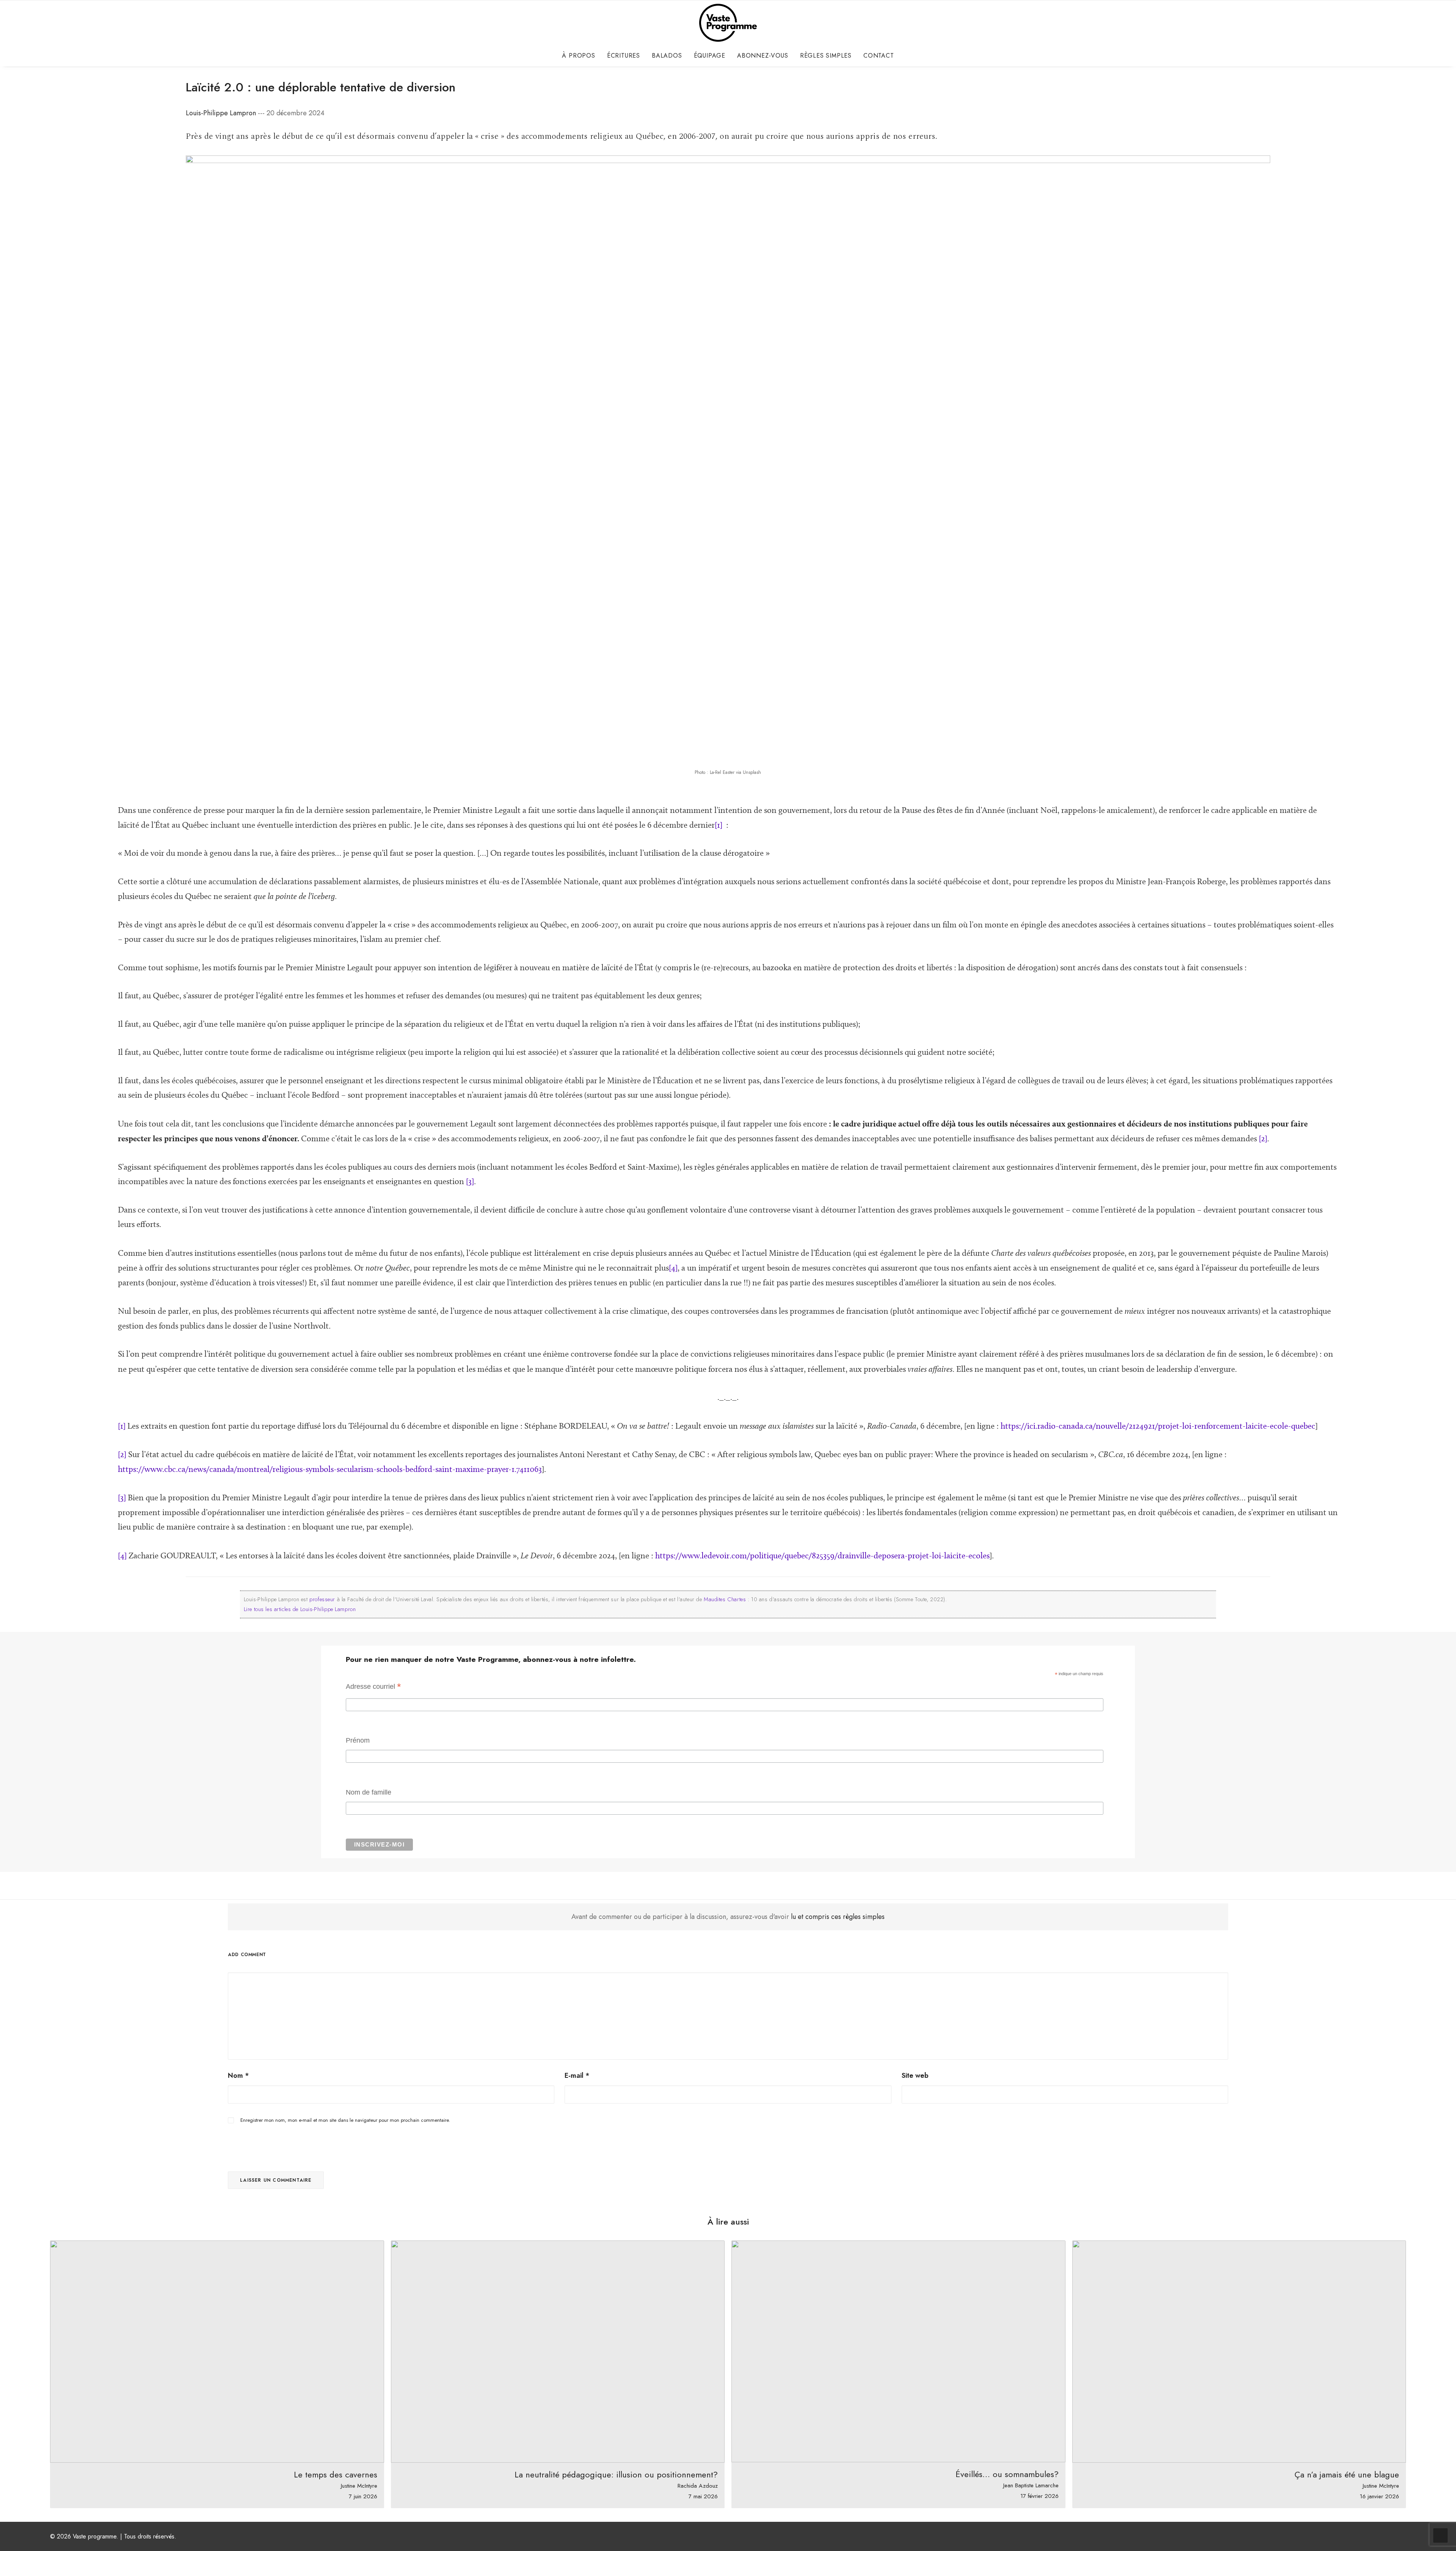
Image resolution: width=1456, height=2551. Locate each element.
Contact (879, 56)
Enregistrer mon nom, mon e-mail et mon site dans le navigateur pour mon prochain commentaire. (345, 2120)
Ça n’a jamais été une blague (1347, 2474)
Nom (238, 2076)
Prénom (358, 1740)
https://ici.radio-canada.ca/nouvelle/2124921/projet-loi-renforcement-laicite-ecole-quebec (1158, 1426)
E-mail (577, 2076)
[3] (470, 1181)
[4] (673, 1268)
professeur (322, 1599)
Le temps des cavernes (336, 2474)
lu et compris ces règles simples (838, 1917)
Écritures (624, 56)
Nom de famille (369, 1792)
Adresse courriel (373, 1687)
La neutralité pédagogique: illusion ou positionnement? (616, 2474)
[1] (719, 825)
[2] (1263, 1138)
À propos (578, 56)
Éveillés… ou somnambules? (1007, 2474)
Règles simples (826, 56)
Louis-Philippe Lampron (221, 113)
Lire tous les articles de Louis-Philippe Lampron (300, 1609)
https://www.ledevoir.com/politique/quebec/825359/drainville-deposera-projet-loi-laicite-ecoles (822, 1556)
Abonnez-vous (763, 56)
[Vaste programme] (728, 23)
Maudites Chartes (725, 1599)
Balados (667, 56)
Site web (915, 2076)
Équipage (710, 56)
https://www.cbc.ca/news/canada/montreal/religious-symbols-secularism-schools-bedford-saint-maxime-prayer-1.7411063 (330, 1469)
